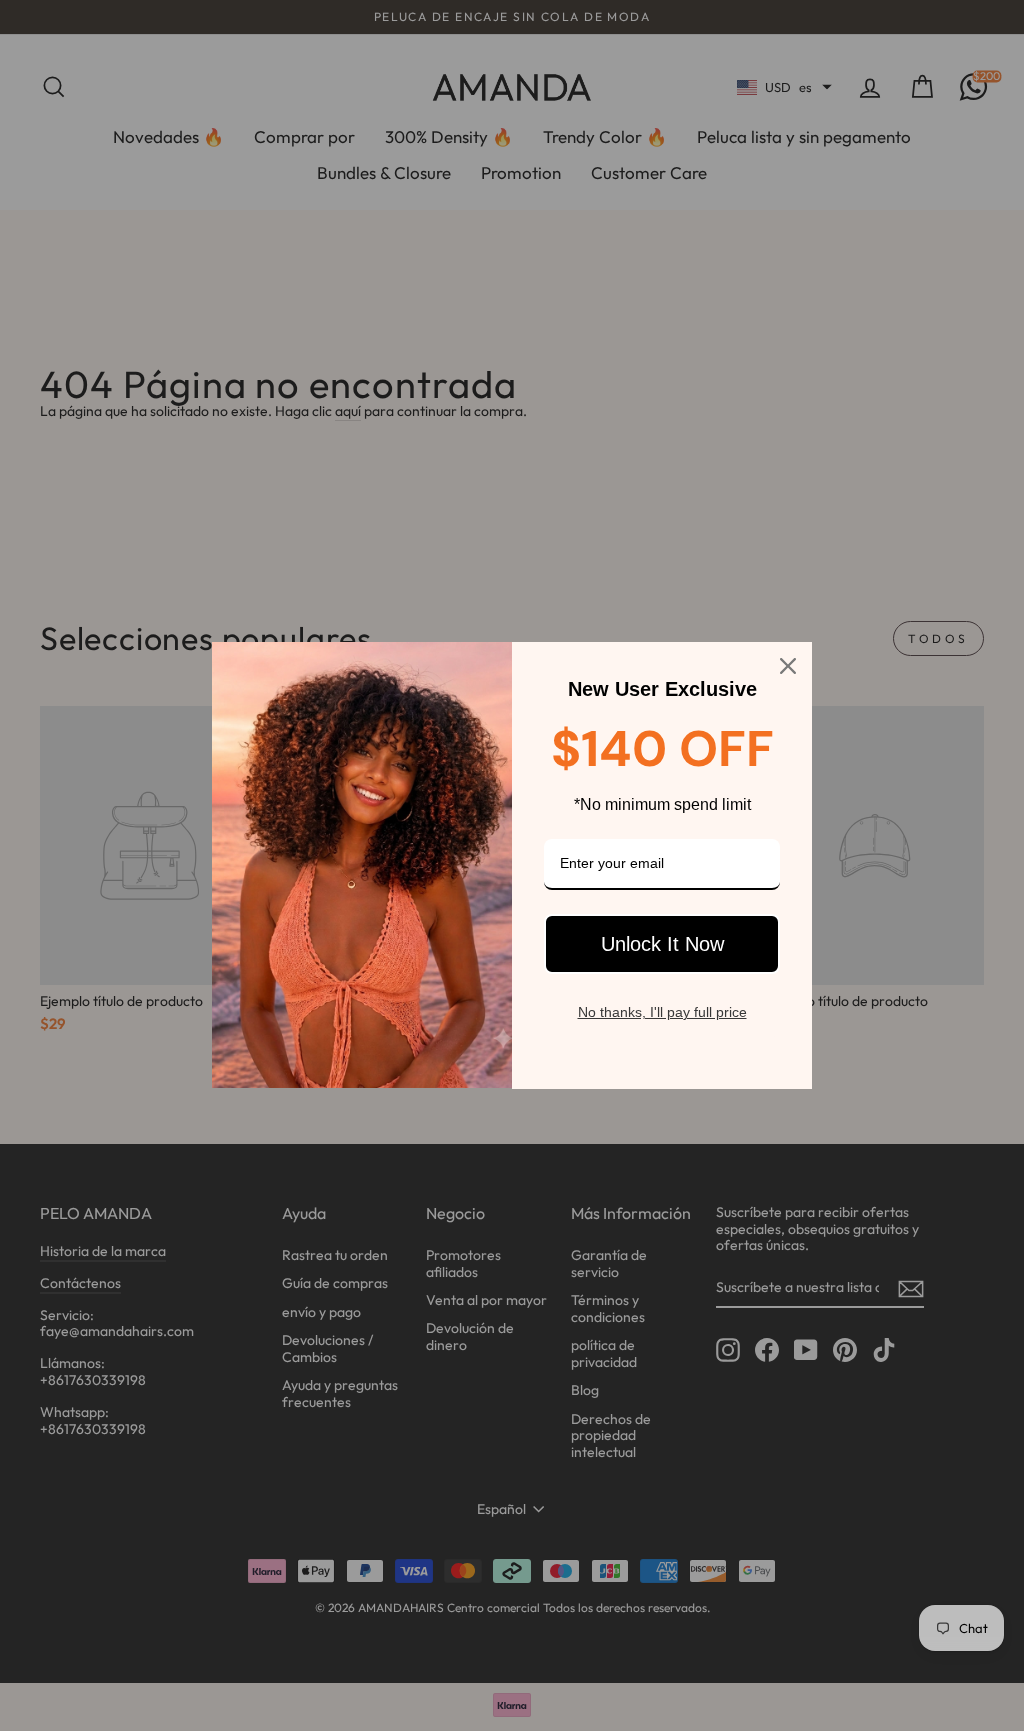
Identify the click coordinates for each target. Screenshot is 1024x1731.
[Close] (788, 666)
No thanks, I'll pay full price (662, 1012)
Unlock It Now (662, 944)
